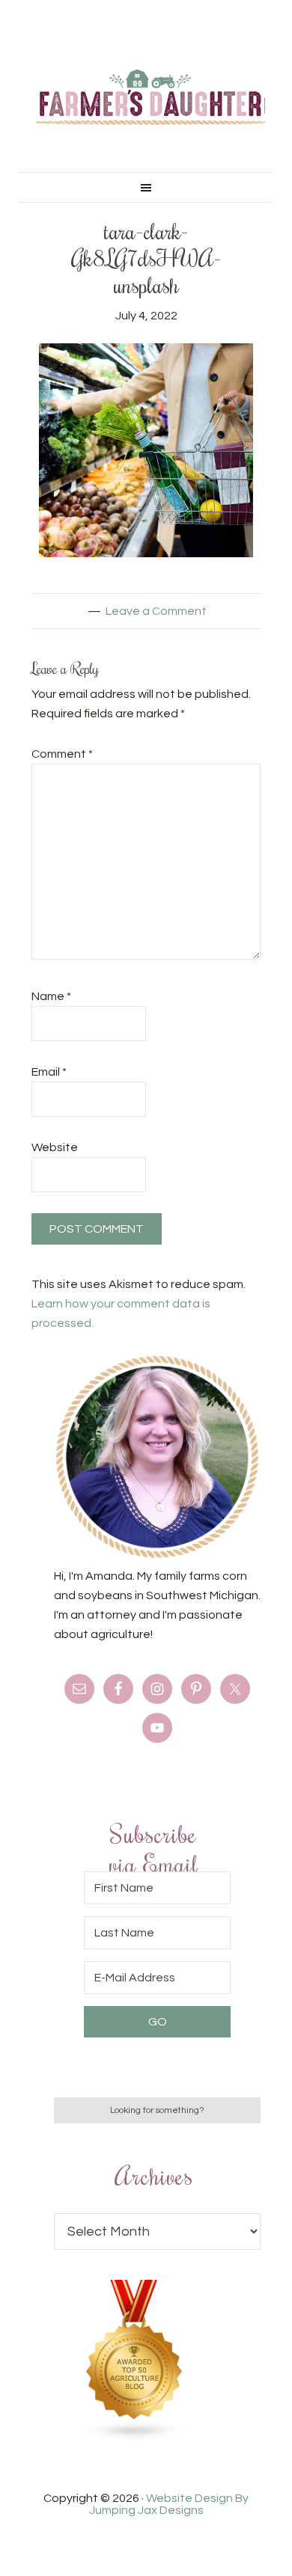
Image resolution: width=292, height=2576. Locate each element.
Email (49, 1072)
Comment (62, 754)
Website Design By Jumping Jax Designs (169, 2504)
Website (55, 1147)
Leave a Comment (156, 611)
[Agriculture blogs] (135, 2438)
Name (51, 996)
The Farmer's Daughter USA (150, 97)
